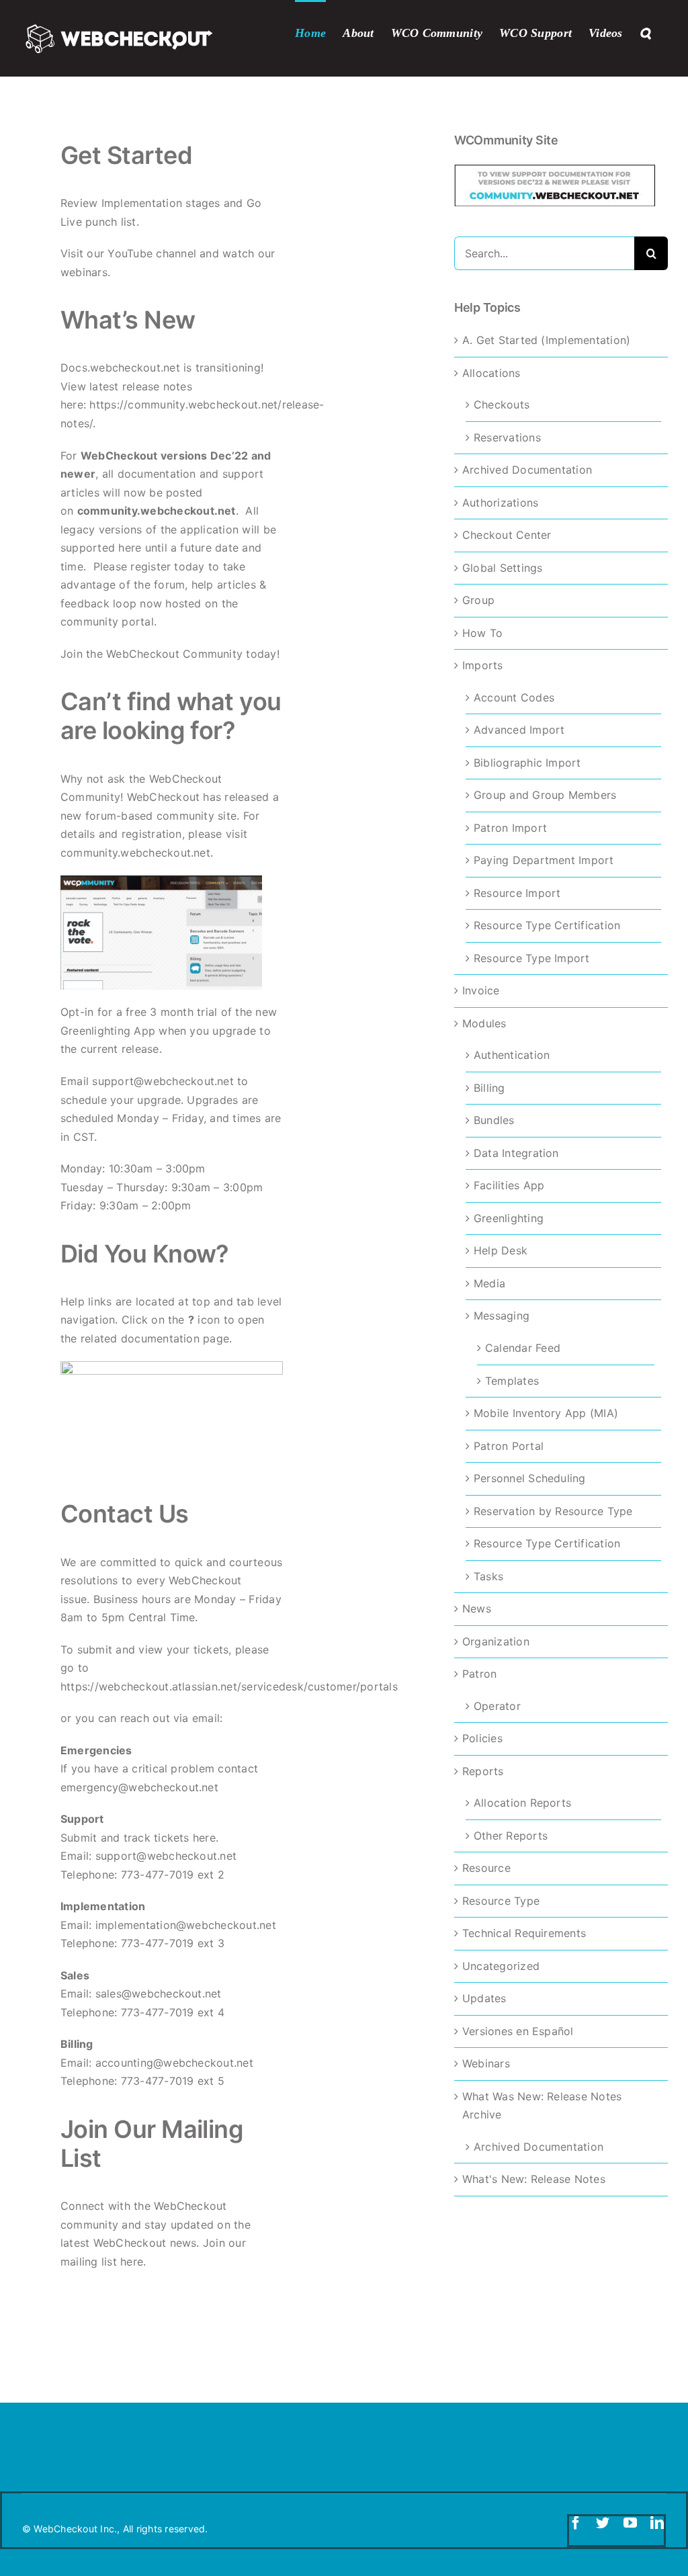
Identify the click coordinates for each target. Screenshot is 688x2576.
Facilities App (509, 1185)
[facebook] (576, 2523)
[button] (645, 32)
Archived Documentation (527, 470)
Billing (489, 1088)
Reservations (507, 437)
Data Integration (516, 1153)
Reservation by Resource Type (553, 1511)
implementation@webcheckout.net (186, 1925)
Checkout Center (507, 535)
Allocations (491, 373)
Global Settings (503, 568)
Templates (512, 1381)
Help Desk (501, 1250)
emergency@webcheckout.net (139, 1787)
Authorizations (500, 503)
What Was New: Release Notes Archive (542, 2106)
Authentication (512, 1055)
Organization (496, 1641)
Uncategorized (501, 1966)
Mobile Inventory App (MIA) (546, 1413)
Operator (497, 1706)
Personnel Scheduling (530, 1478)
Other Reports (511, 1836)
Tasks (488, 1576)
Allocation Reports (522, 1803)
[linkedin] (657, 2523)
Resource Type (501, 1901)
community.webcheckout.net (157, 511)
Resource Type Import (532, 958)
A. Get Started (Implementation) (546, 340)
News (477, 1608)
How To (482, 633)
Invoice (481, 990)
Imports (483, 665)
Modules (484, 1023)
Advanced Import (519, 730)
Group (478, 600)
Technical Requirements (524, 1933)
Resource (486, 1868)
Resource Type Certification (547, 925)
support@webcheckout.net (163, 1081)
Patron (479, 1674)
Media (489, 1283)
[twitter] (603, 2523)
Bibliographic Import (527, 763)
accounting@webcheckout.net (174, 2063)
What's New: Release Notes (534, 2179)
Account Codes (514, 697)
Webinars (486, 2063)
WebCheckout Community (174, 654)
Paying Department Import (544, 860)
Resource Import (517, 893)
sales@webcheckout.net (159, 1993)
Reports (483, 1771)
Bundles (494, 1120)
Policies (482, 1738)
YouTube (130, 253)
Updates (484, 1998)
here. (206, 1838)
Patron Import (510, 828)
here (132, 2262)
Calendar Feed (523, 1348)
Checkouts (502, 404)
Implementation (142, 203)
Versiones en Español (518, 2031)
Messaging (502, 1316)
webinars (84, 272)
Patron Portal (509, 1446)
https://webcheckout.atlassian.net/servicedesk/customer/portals (229, 1686)
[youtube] (630, 2523)
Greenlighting (509, 1218)
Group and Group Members (545, 795)
